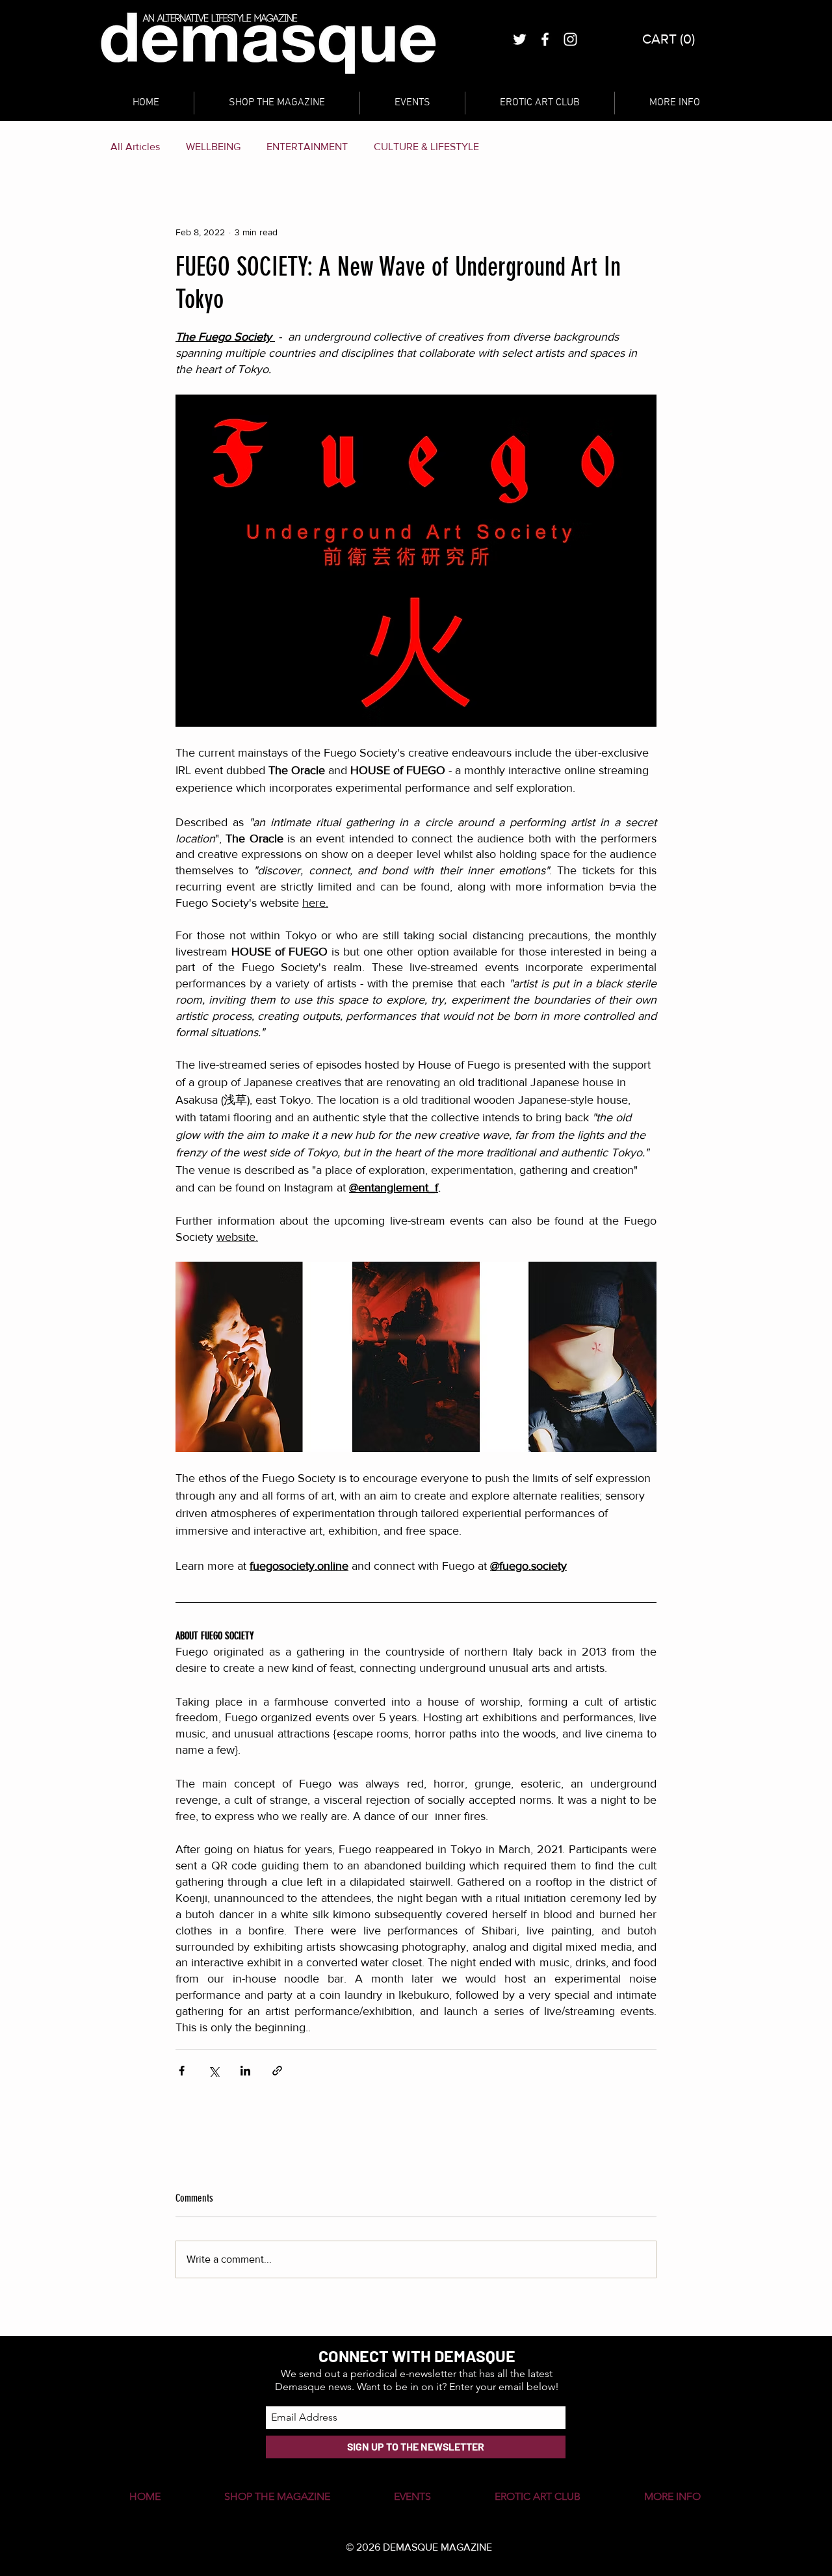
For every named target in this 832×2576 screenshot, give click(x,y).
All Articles (135, 147)
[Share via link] (277, 2071)
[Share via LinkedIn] (245, 2071)
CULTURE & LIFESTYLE (426, 147)
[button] (670, 39)
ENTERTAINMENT (307, 147)
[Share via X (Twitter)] (214, 2071)
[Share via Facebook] (182, 2071)
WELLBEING (213, 147)
